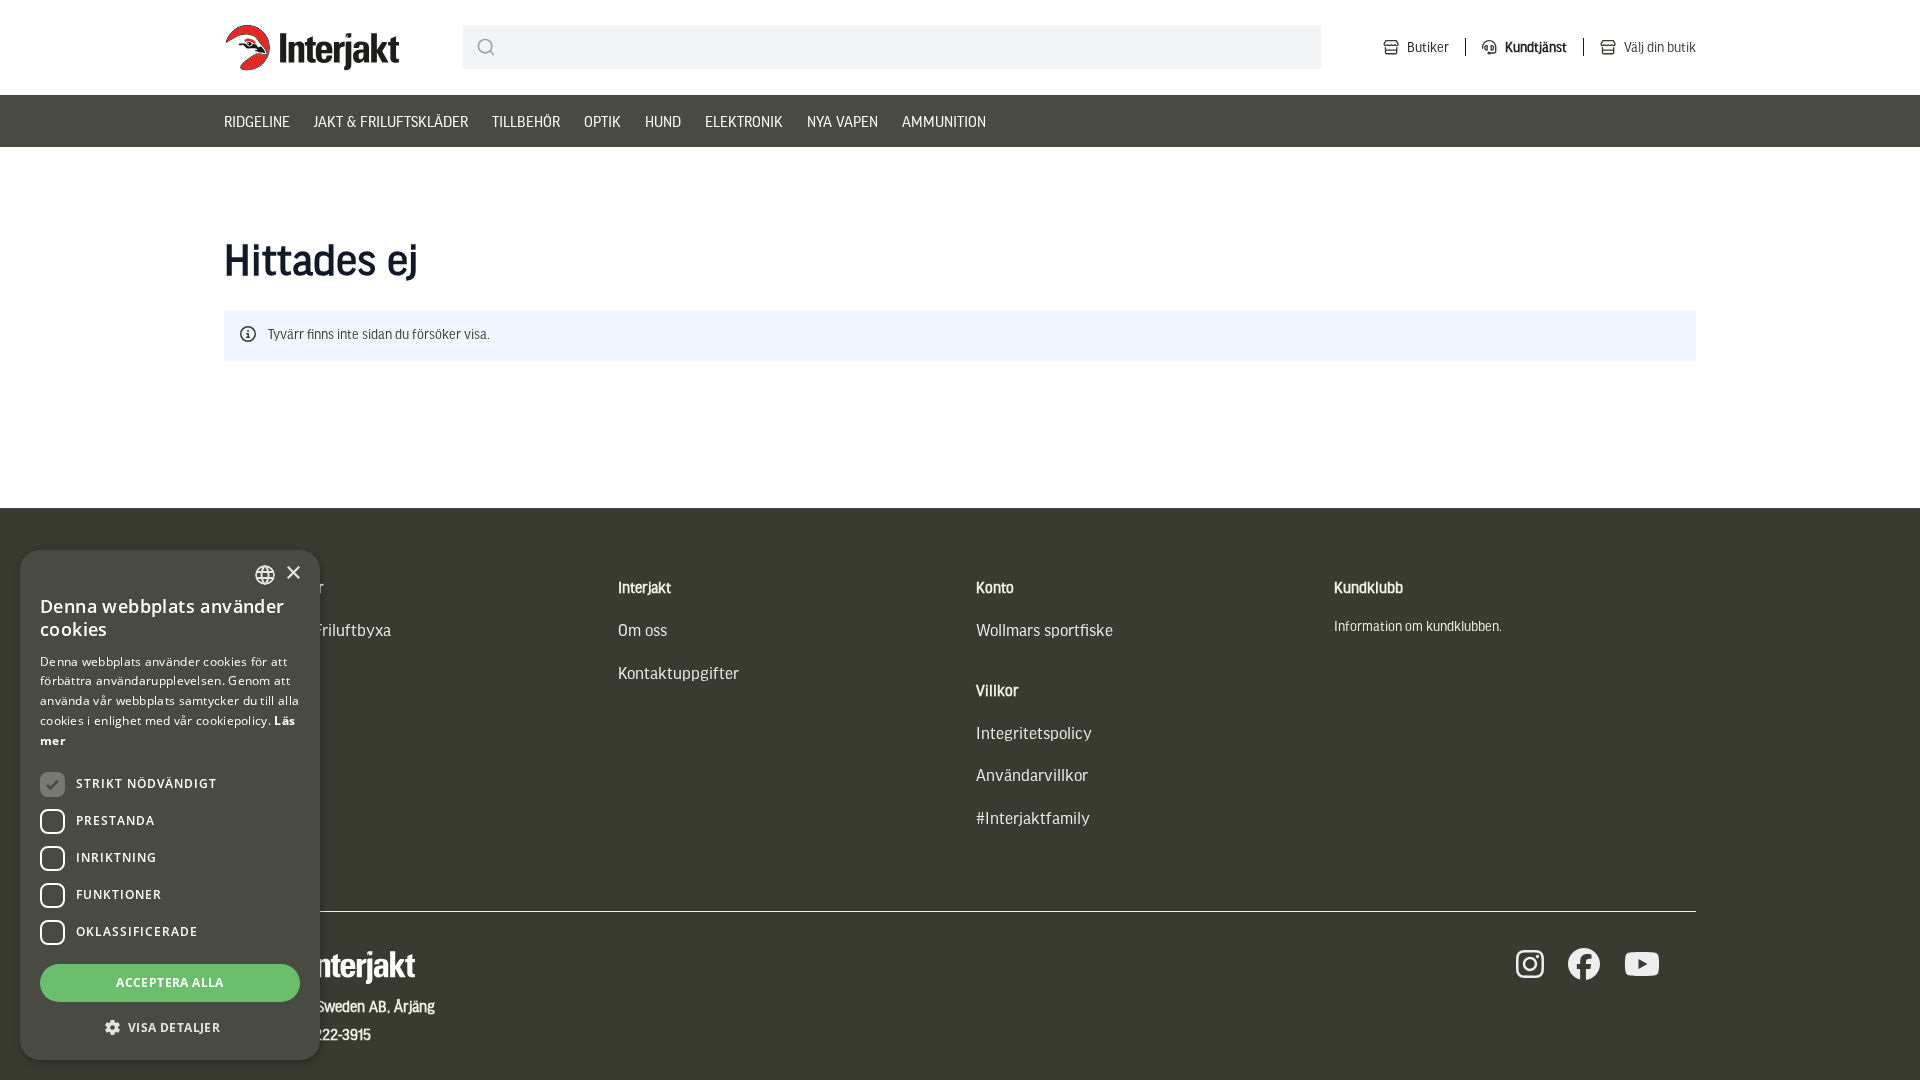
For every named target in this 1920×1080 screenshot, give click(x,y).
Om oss (642, 629)
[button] (170, 1027)
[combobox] (892, 47)
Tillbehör (526, 121)
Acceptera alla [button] (170, 982)
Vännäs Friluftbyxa (325, 629)
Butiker (1428, 46)
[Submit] (486, 47)
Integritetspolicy (1034, 732)
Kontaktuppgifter (678, 672)
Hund (663, 121)
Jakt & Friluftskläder (391, 121)
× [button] (292, 573)
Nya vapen (842, 121)
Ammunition (944, 121)
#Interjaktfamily (1033, 817)
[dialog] (170, 805)
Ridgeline (257, 121)
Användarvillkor (1032, 774)
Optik (602, 121)
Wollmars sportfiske (1044, 629)
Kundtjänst (1536, 46)
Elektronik (744, 121)
